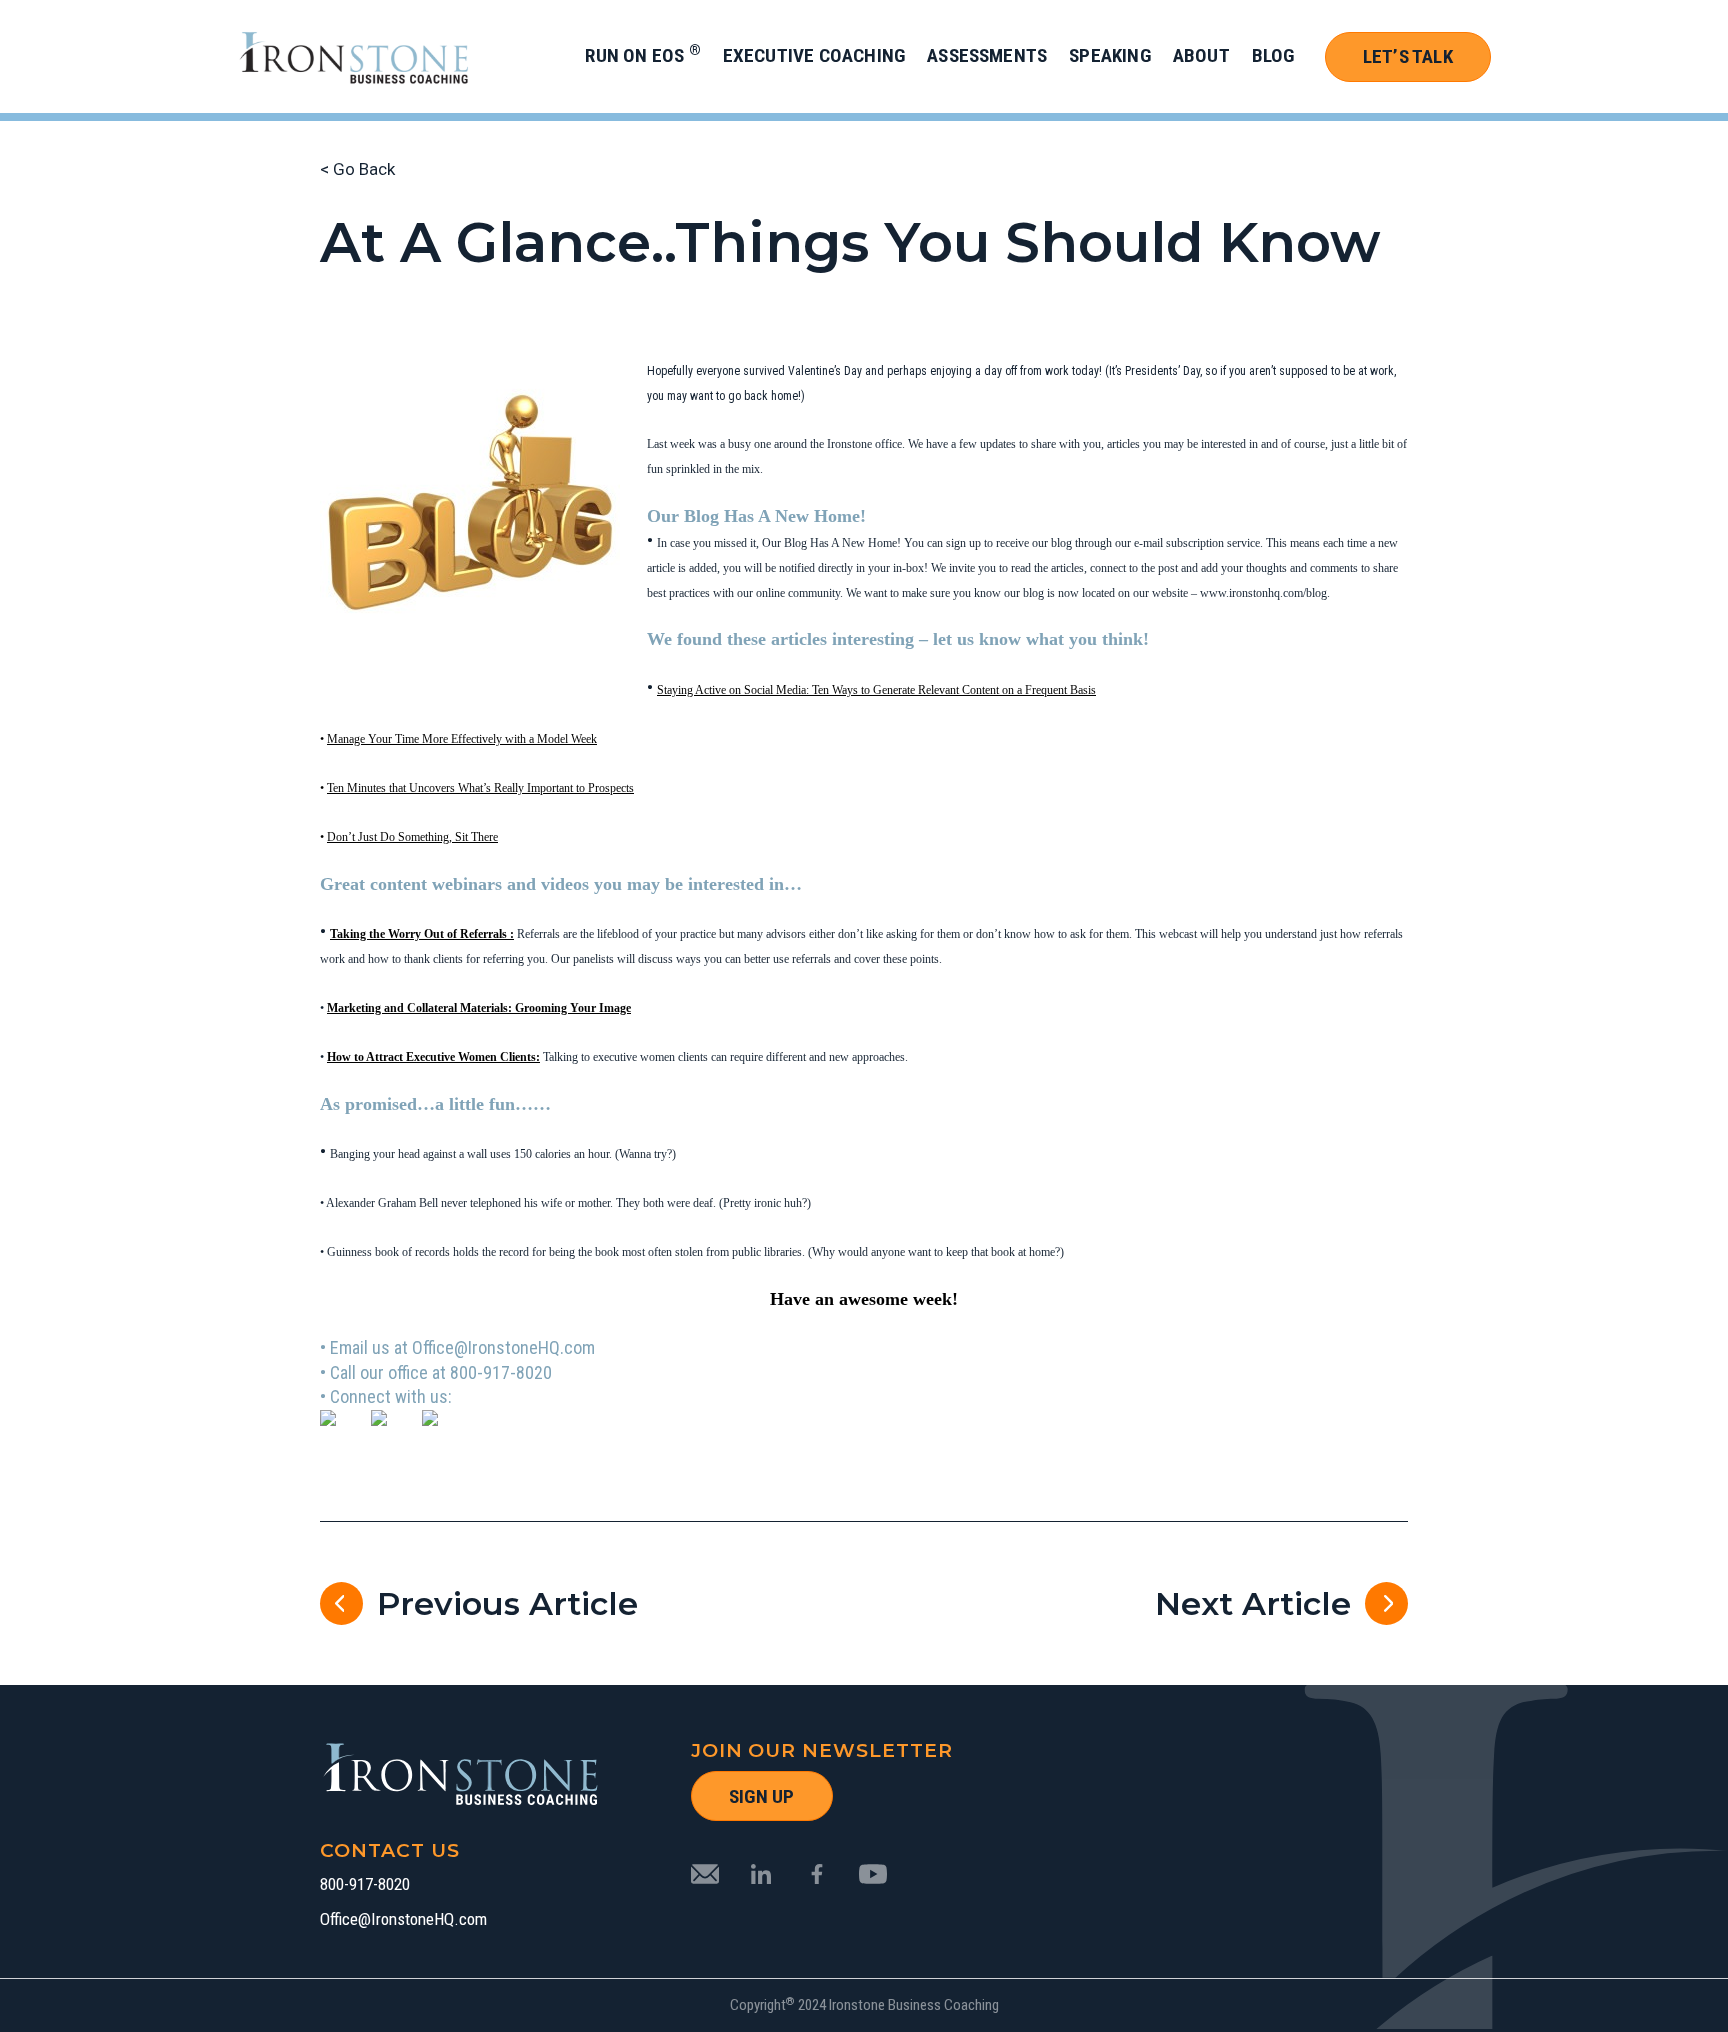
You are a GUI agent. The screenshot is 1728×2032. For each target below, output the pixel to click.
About (1201, 55)
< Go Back (357, 169)
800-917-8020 (365, 1884)
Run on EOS (642, 55)
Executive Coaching (814, 55)
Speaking (1110, 55)
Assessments (987, 55)
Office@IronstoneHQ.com (403, 1919)
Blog (1273, 55)
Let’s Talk (1408, 56)
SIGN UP (761, 1796)
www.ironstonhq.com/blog (1263, 593)
